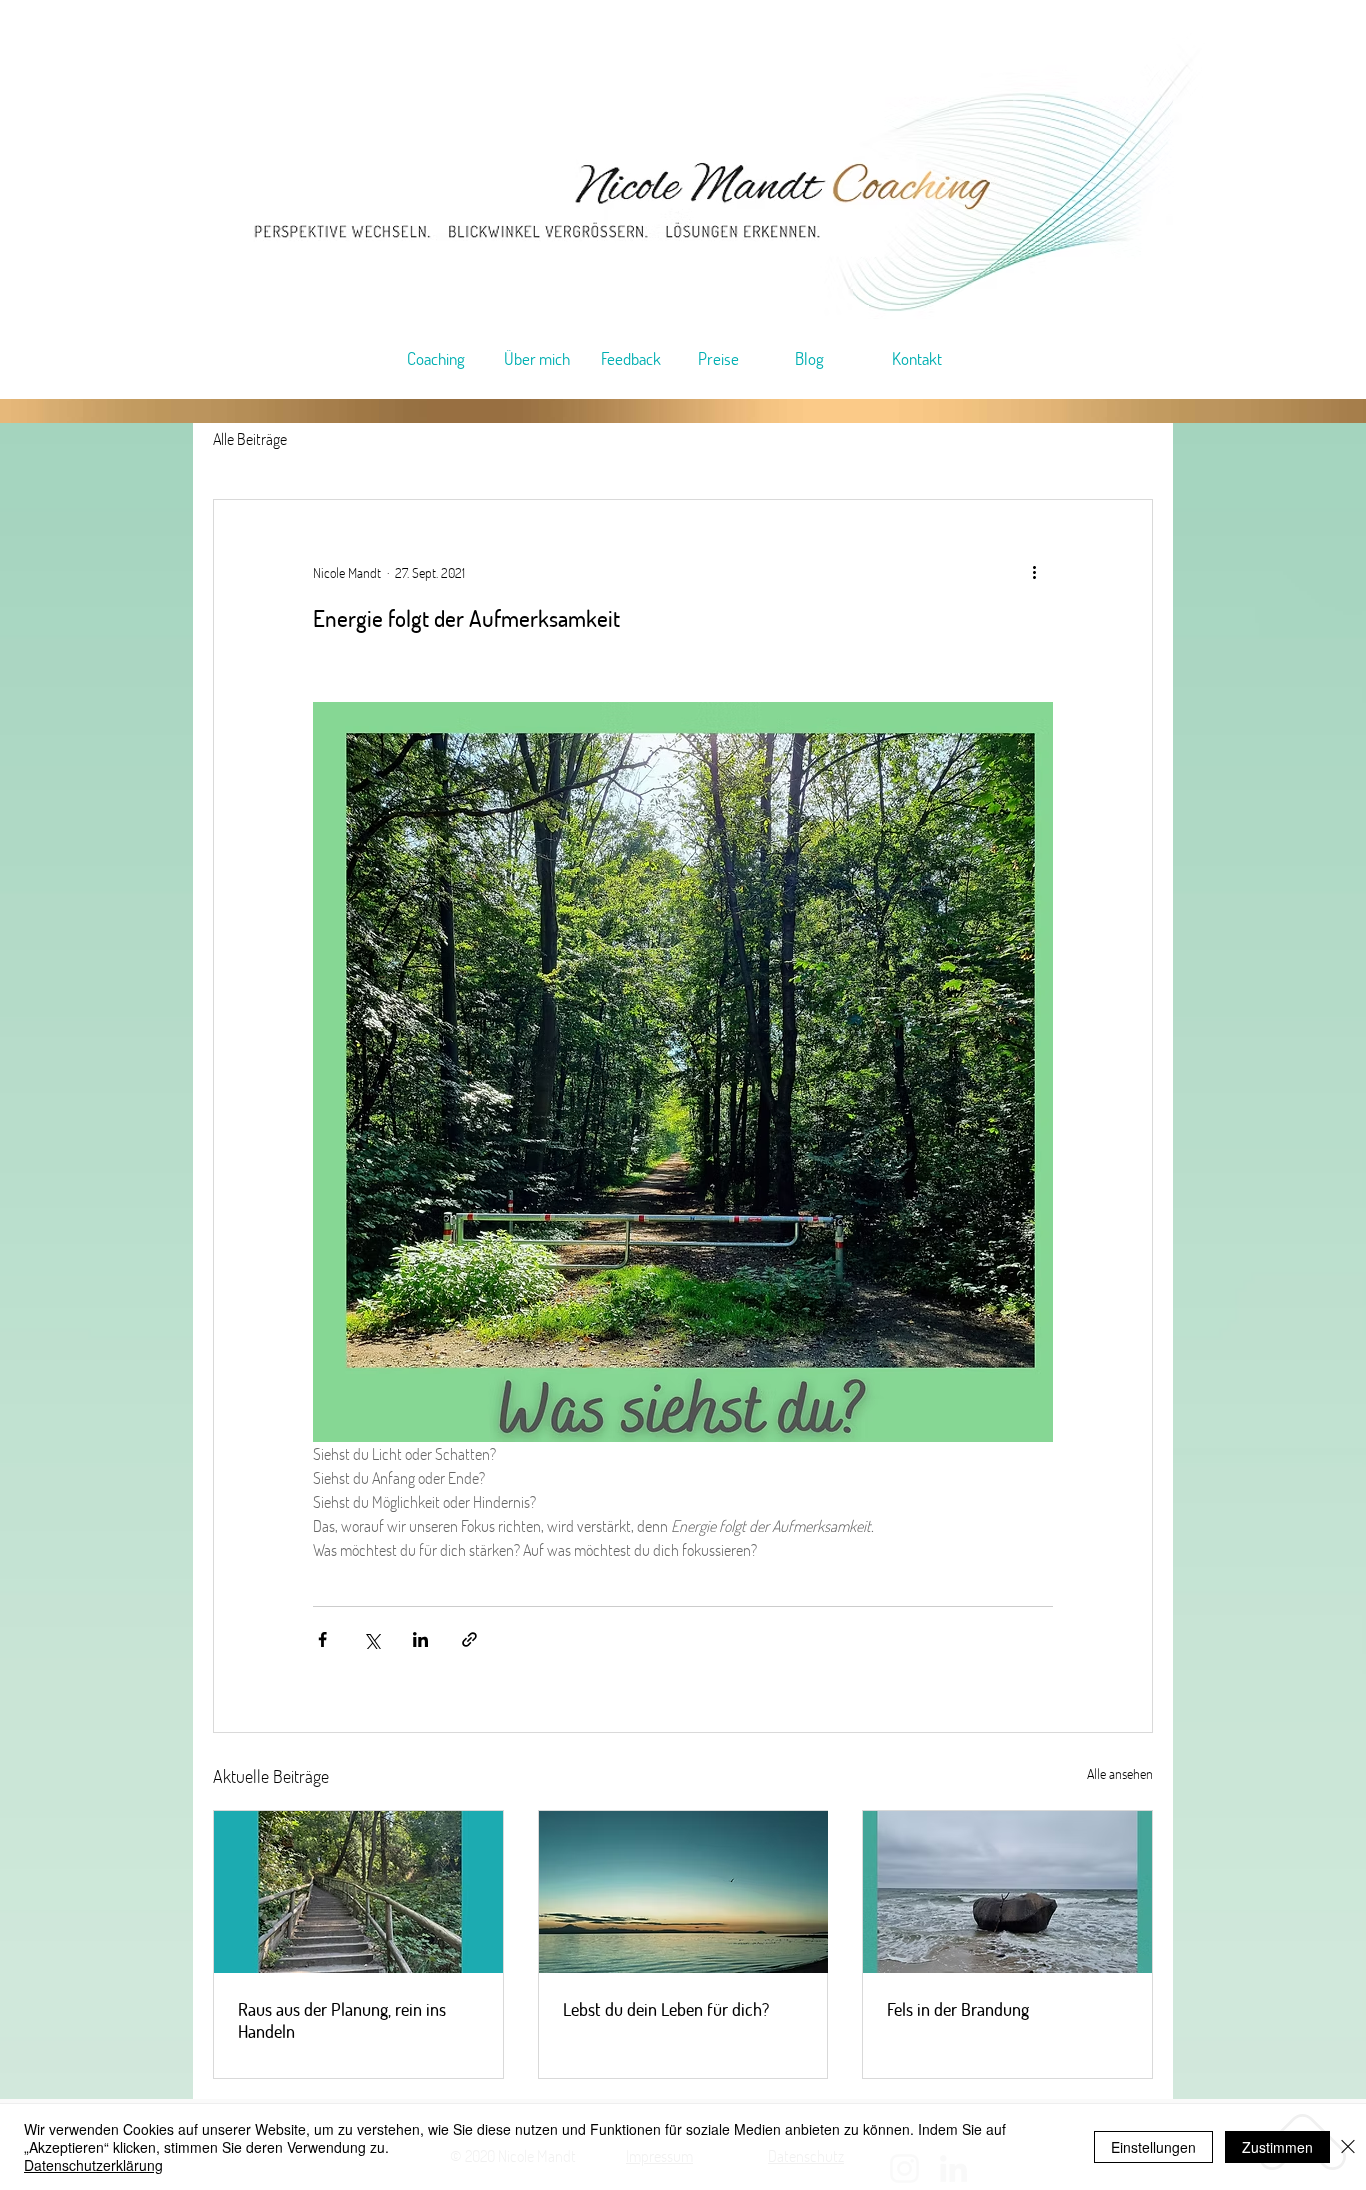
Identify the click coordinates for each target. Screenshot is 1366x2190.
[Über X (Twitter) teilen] (371, 1639)
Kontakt (917, 358)
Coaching (436, 358)
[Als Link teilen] (469, 1639)
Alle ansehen (1120, 1773)
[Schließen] (1348, 2147)
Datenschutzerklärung (93, 2165)
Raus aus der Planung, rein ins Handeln (342, 2020)
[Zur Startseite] (732, 176)
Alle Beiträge (250, 439)
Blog (809, 358)
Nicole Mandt (347, 572)
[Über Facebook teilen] (322, 1639)
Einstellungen (1153, 2147)
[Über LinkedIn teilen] (420, 1639)
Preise (718, 358)
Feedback (631, 358)
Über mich (537, 358)
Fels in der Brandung (958, 2009)
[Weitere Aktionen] (1041, 572)
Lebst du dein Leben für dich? (666, 2009)
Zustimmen (1277, 2147)
